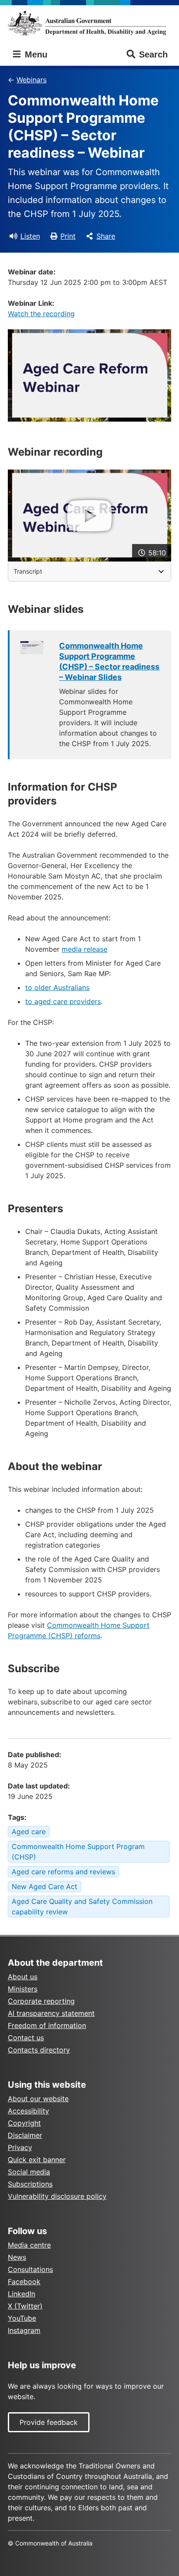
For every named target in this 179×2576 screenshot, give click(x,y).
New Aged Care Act (45, 1886)
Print (68, 236)
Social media (29, 2172)
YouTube (22, 2318)
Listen (30, 236)
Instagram (24, 2330)
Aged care (29, 1832)
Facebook (24, 2282)
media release (85, 949)
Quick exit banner (37, 2160)
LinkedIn (22, 2294)
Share (106, 236)
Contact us (26, 2038)
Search (153, 54)
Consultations (30, 2269)
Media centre (29, 2245)
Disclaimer (25, 2135)
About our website (38, 2099)
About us (23, 1977)
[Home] (89, 23)
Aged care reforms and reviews (63, 1872)
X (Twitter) (25, 2306)
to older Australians (57, 987)
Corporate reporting (41, 2001)
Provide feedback (49, 2422)
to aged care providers (63, 1001)
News (17, 2257)
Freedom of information (47, 2025)
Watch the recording (41, 314)
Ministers (23, 1989)
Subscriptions (30, 2184)
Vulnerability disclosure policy (57, 2196)
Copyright (24, 2123)
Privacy (20, 2147)
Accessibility (28, 2111)
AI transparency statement (51, 2013)
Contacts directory (39, 2050)
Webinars (31, 80)
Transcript (28, 571)
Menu (35, 54)
